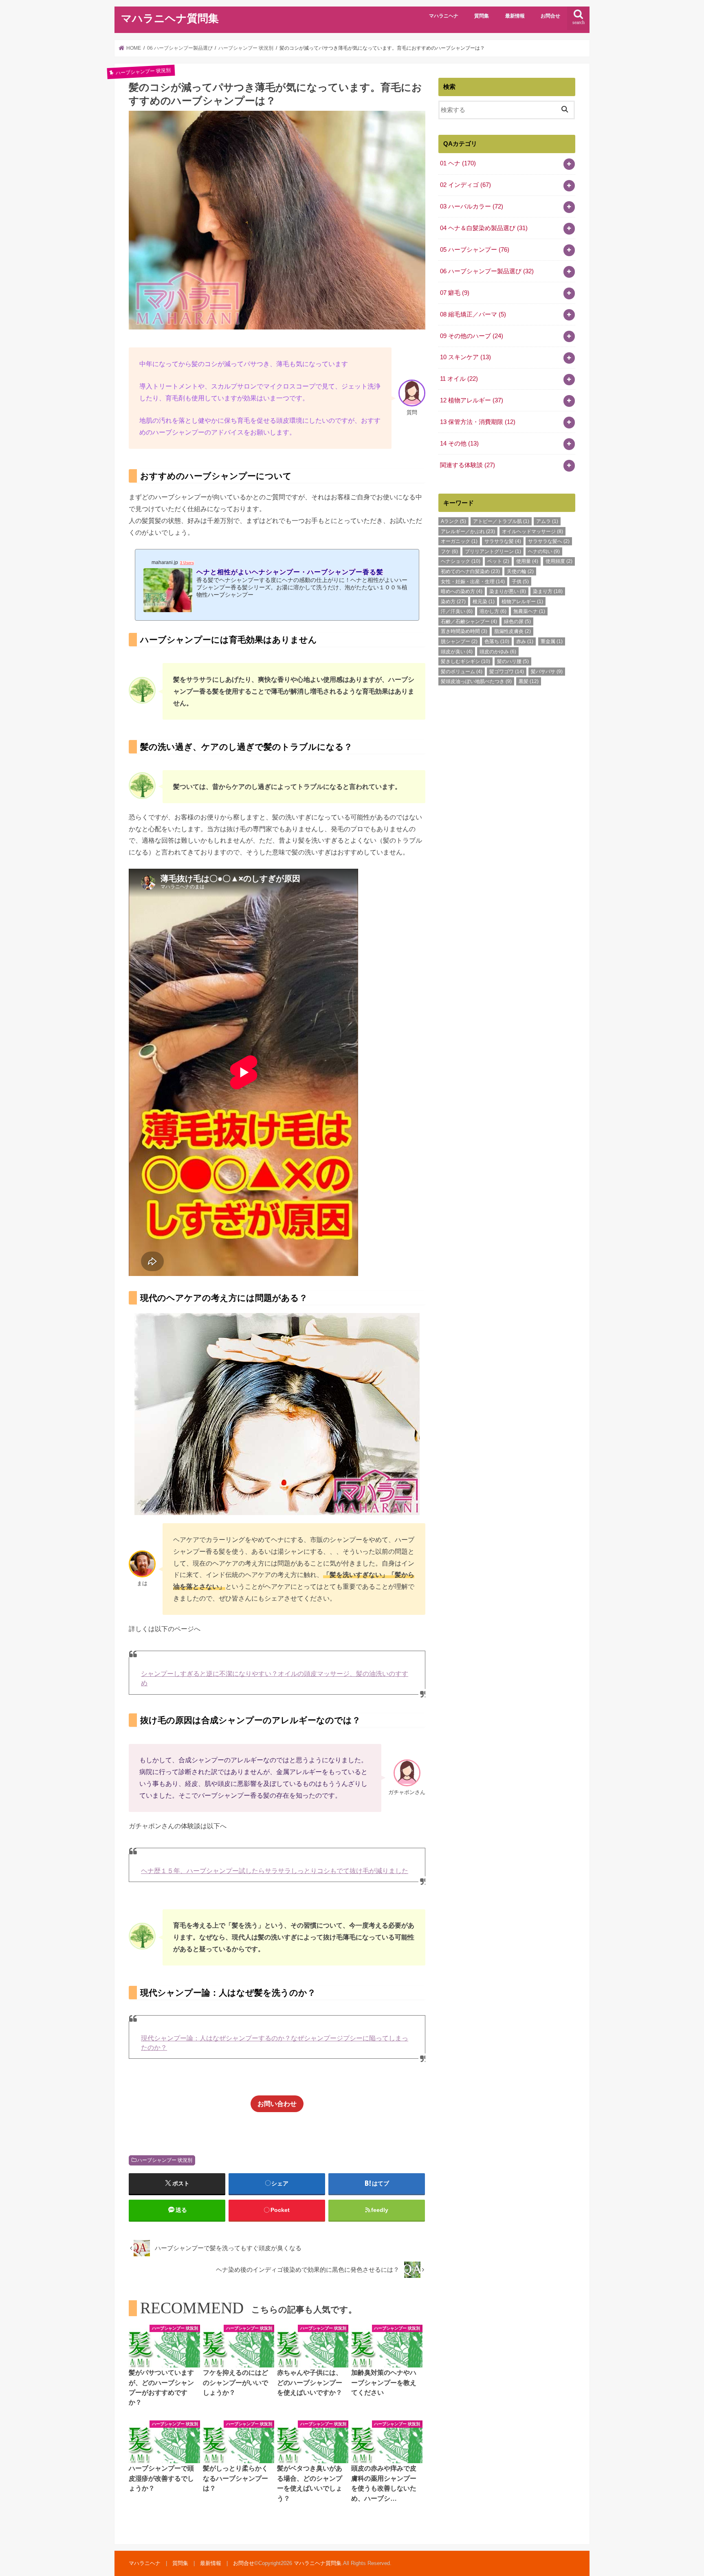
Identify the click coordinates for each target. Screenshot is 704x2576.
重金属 (552, 641)
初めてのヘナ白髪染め (470, 571)
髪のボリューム (462, 672)
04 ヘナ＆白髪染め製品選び (484, 228)
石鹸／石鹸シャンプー (469, 621)
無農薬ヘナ (529, 611)
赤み (525, 641)
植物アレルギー (522, 602)
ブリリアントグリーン (493, 551)
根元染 (484, 602)
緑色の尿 (517, 621)
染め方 (453, 602)
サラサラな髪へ (549, 541)
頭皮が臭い (457, 652)
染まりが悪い (508, 591)
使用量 (527, 561)
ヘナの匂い (544, 551)
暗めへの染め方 (462, 591)
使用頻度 (559, 561)
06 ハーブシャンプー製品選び (487, 271)
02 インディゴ (465, 185)
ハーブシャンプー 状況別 (165, 2160)
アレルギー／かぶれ (468, 531)
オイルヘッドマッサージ (532, 531)
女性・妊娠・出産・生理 (473, 582)
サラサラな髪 (503, 541)
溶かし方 (493, 611)
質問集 (482, 16)
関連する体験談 (467, 465)
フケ (449, 551)
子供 (520, 582)
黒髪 (529, 681)
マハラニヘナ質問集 (170, 19)
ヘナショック (461, 561)
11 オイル (459, 379)
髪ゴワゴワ (507, 672)
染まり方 (548, 591)
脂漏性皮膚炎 (513, 631)
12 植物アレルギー (472, 400)
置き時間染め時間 (464, 631)
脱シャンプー (459, 641)
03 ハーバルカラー (472, 206)
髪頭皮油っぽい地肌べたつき (476, 681)
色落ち (497, 641)
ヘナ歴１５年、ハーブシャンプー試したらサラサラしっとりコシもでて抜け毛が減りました (275, 1871)
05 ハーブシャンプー (475, 250)
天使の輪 (520, 571)
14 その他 (459, 444)
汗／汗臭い (457, 611)
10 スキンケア (465, 357)
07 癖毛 (455, 293)
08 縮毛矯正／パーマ (473, 314)
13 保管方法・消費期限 (478, 422)
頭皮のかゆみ (498, 652)
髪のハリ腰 (513, 661)
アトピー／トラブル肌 (501, 521)
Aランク (453, 521)
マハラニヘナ (444, 16)
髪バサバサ (547, 672)
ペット (498, 561)
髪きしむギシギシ (465, 661)
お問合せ (550, 16)
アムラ (547, 521)
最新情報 (515, 16)
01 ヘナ (458, 163)
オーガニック (459, 541)
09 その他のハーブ (472, 336)
